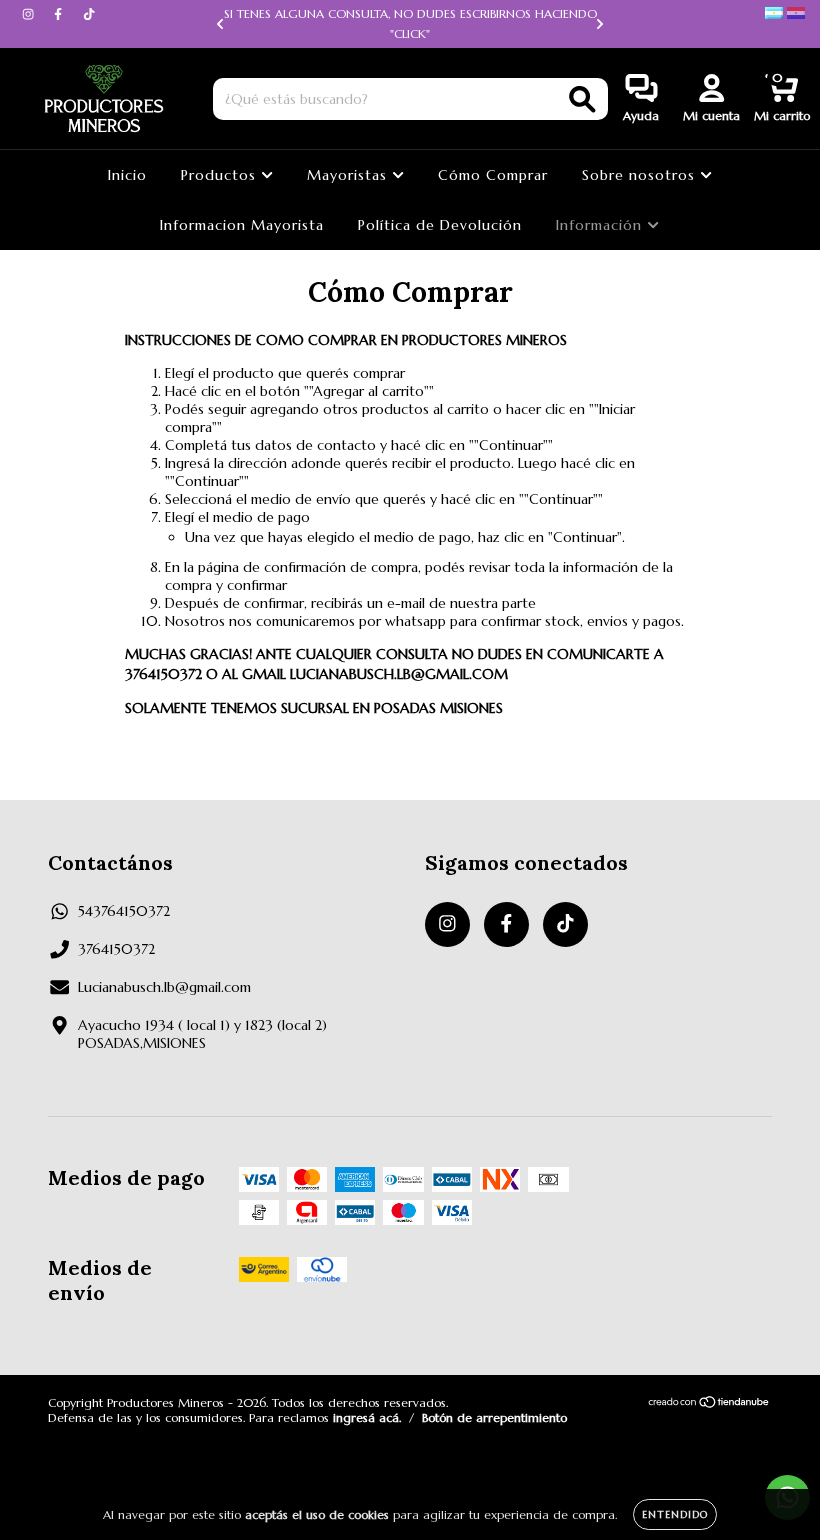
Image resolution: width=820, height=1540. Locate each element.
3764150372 (116, 949)
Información (601, 225)
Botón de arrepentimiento (494, 1417)
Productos (221, 175)
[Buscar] (582, 99)
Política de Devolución (440, 225)
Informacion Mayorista (242, 225)
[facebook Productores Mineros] (60, 14)
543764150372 (124, 911)
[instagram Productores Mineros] (30, 14)
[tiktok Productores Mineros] (89, 14)
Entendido (675, 1514)
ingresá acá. (367, 1417)
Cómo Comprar (493, 175)
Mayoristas (349, 175)
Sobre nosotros (641, 175)
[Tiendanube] (709, 1404)
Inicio (127, 175)
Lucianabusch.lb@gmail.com (164, 987)
